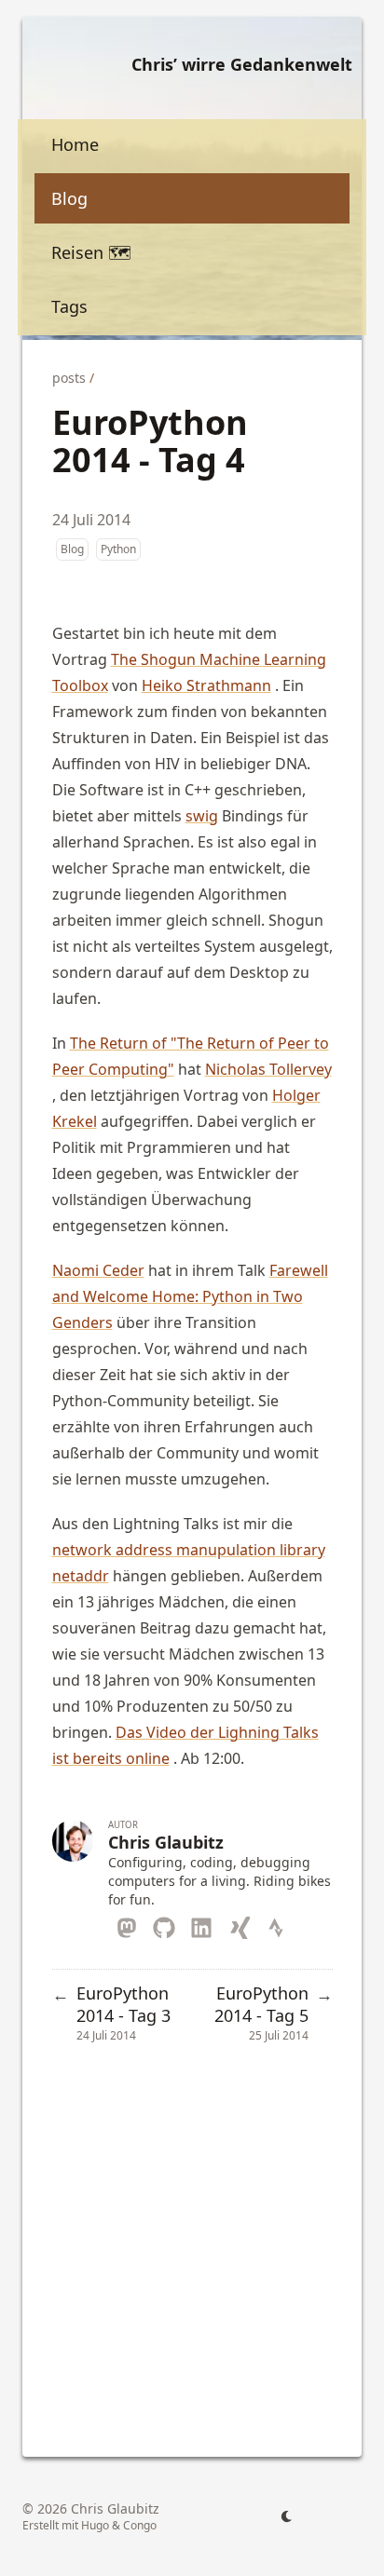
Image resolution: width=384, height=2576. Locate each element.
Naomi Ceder (98, 1270)
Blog (72, 549)
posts (69, 378)
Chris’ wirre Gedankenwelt (242, 64)
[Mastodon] (127, 1924)
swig (202, 816)
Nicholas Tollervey (268, 1069)
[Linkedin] (201, 1924)
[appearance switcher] (287, 2516)
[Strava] (276, 1924)
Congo (140, 2525)
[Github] (164, 1924)
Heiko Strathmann (206, 685)
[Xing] (239, 1924)
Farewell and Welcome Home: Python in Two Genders (190, 1296)
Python (118, 549)
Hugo (95, 2525)
